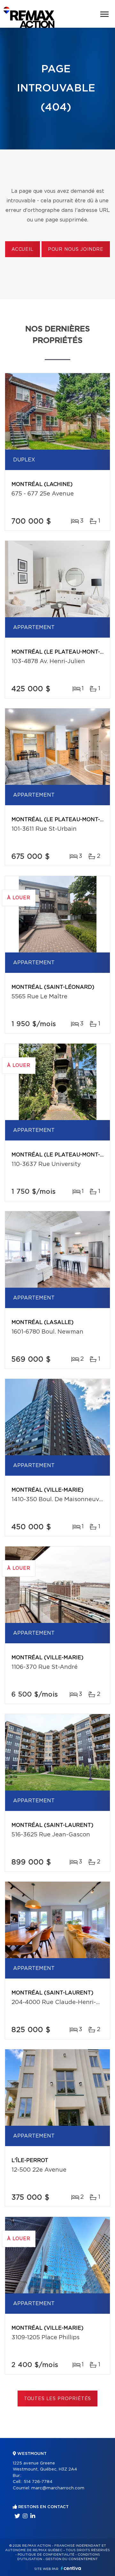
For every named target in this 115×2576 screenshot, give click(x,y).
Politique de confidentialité (46, 2555)
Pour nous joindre (76, 250)
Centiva (71, 2568)
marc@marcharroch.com (58, 2488)
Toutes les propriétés (58, 2399)
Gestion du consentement (72, 2559)
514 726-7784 (38, 2482)
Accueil (23, 250)
